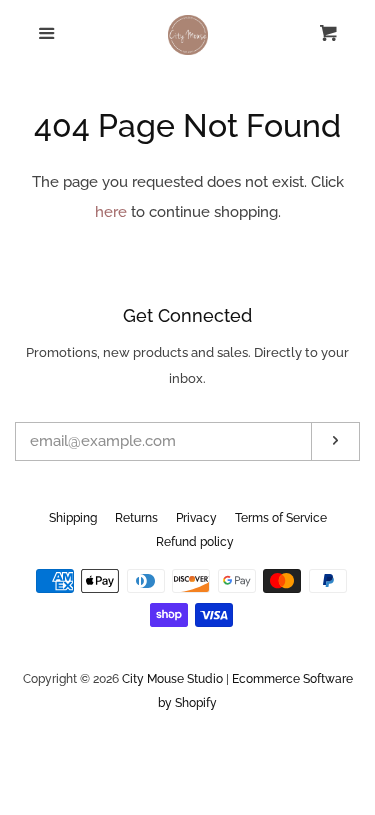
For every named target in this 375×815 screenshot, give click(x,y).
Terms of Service (281, 518)
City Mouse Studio (172, 679)
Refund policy (195, 542)
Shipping (73, 518)
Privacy (196, 518)
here (111, 212)
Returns (136, 518)
